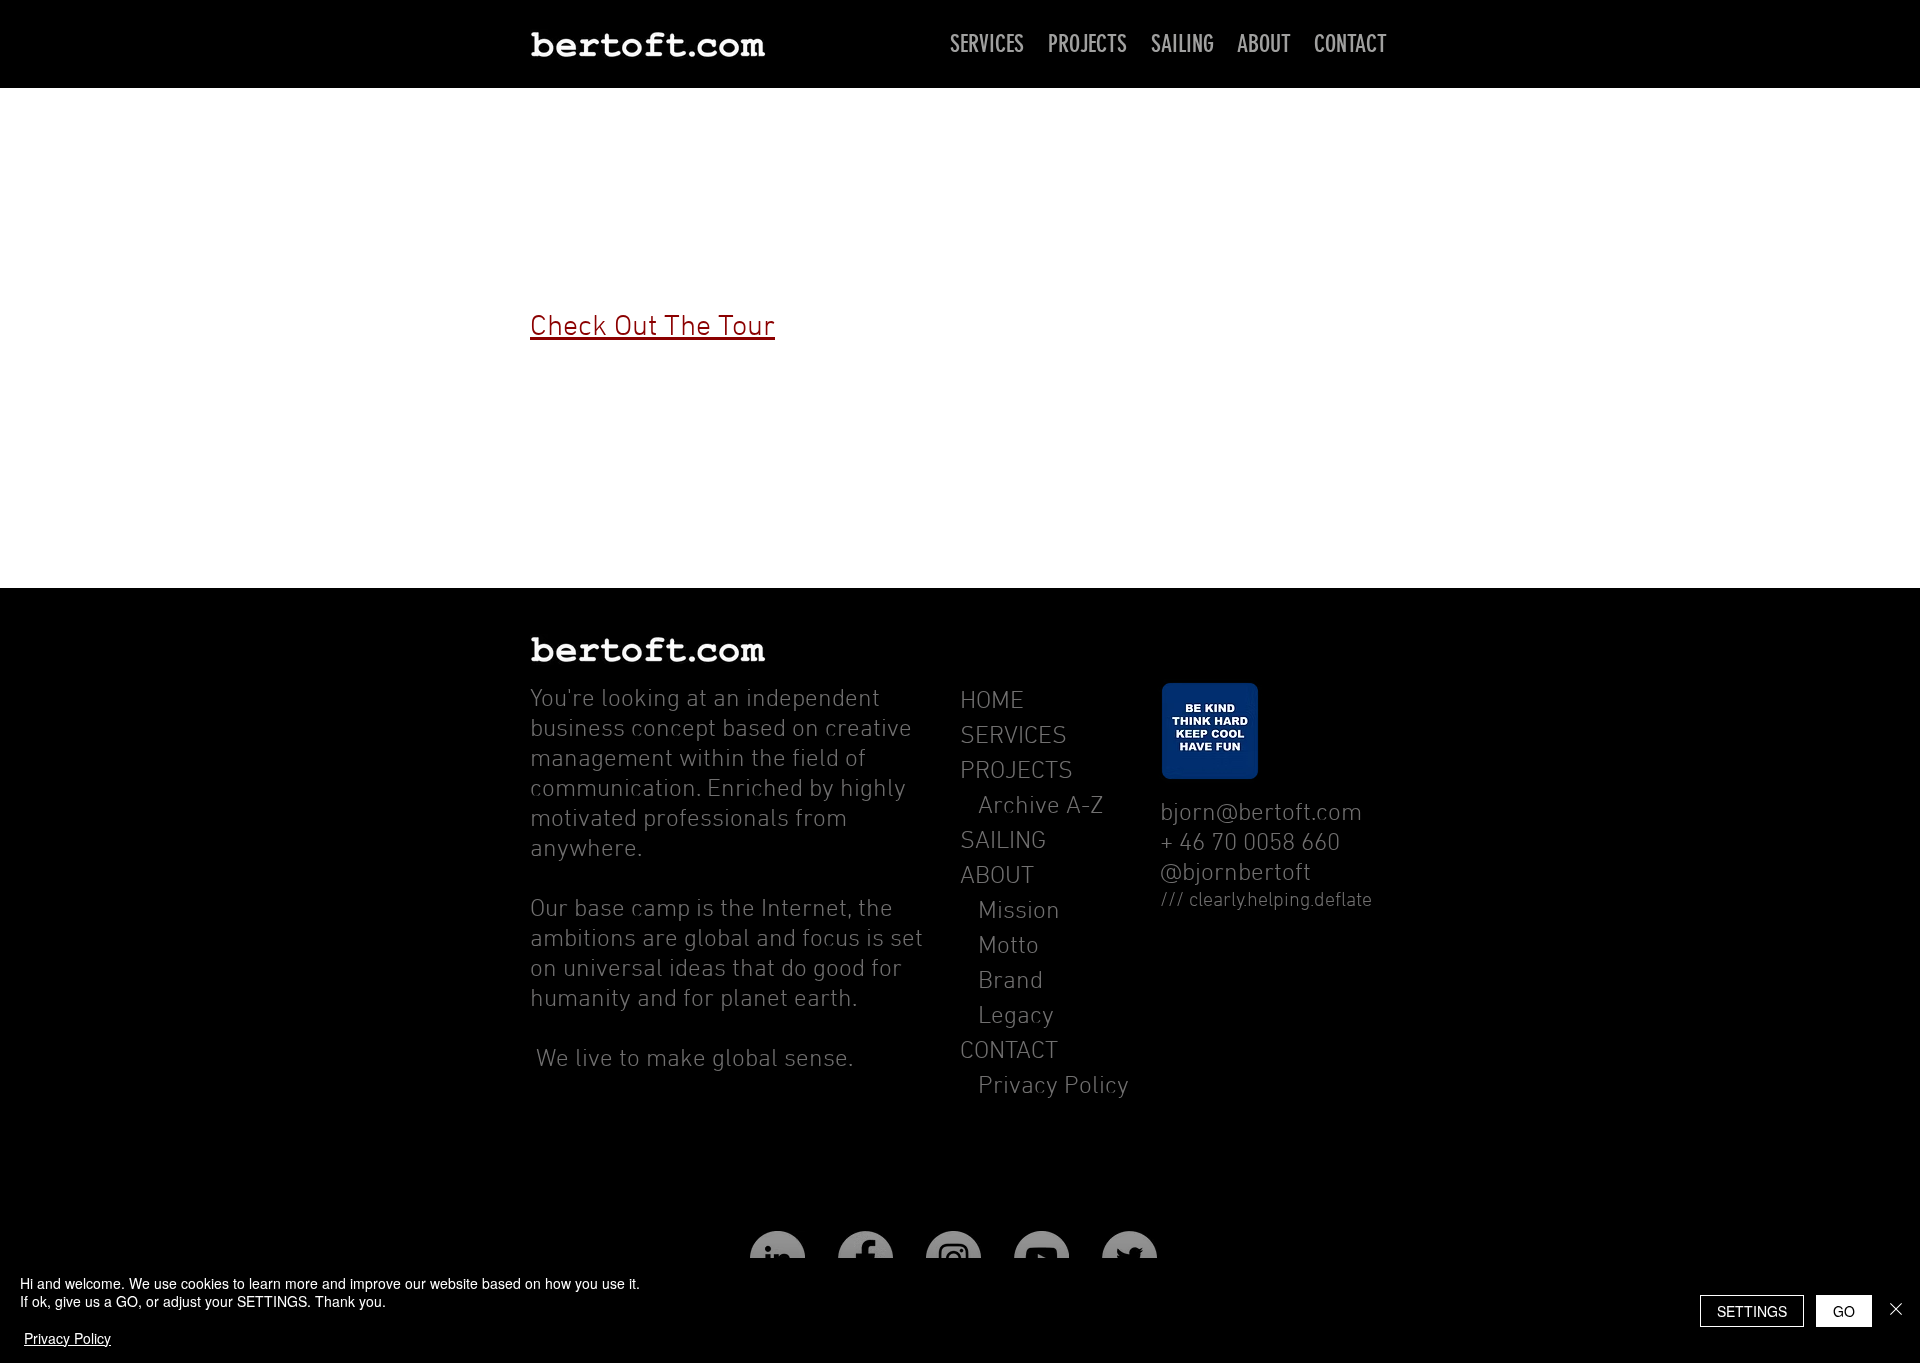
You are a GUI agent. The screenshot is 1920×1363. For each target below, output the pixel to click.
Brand (1010, 982)
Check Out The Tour (652, 327)
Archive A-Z (1032, 807)
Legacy (1016, 1017)
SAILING (1003, 842)
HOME (992, 702)
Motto (1011, 947)
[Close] (1896, 1310)
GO (1844, 1311)
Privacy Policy (1053, 1087)
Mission (1019, 912)
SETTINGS (1752, 1311)
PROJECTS (1016, 772)
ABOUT (997, 877)
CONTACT (1009, 1052)
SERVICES (1013, 737)
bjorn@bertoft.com (1261, 814)
